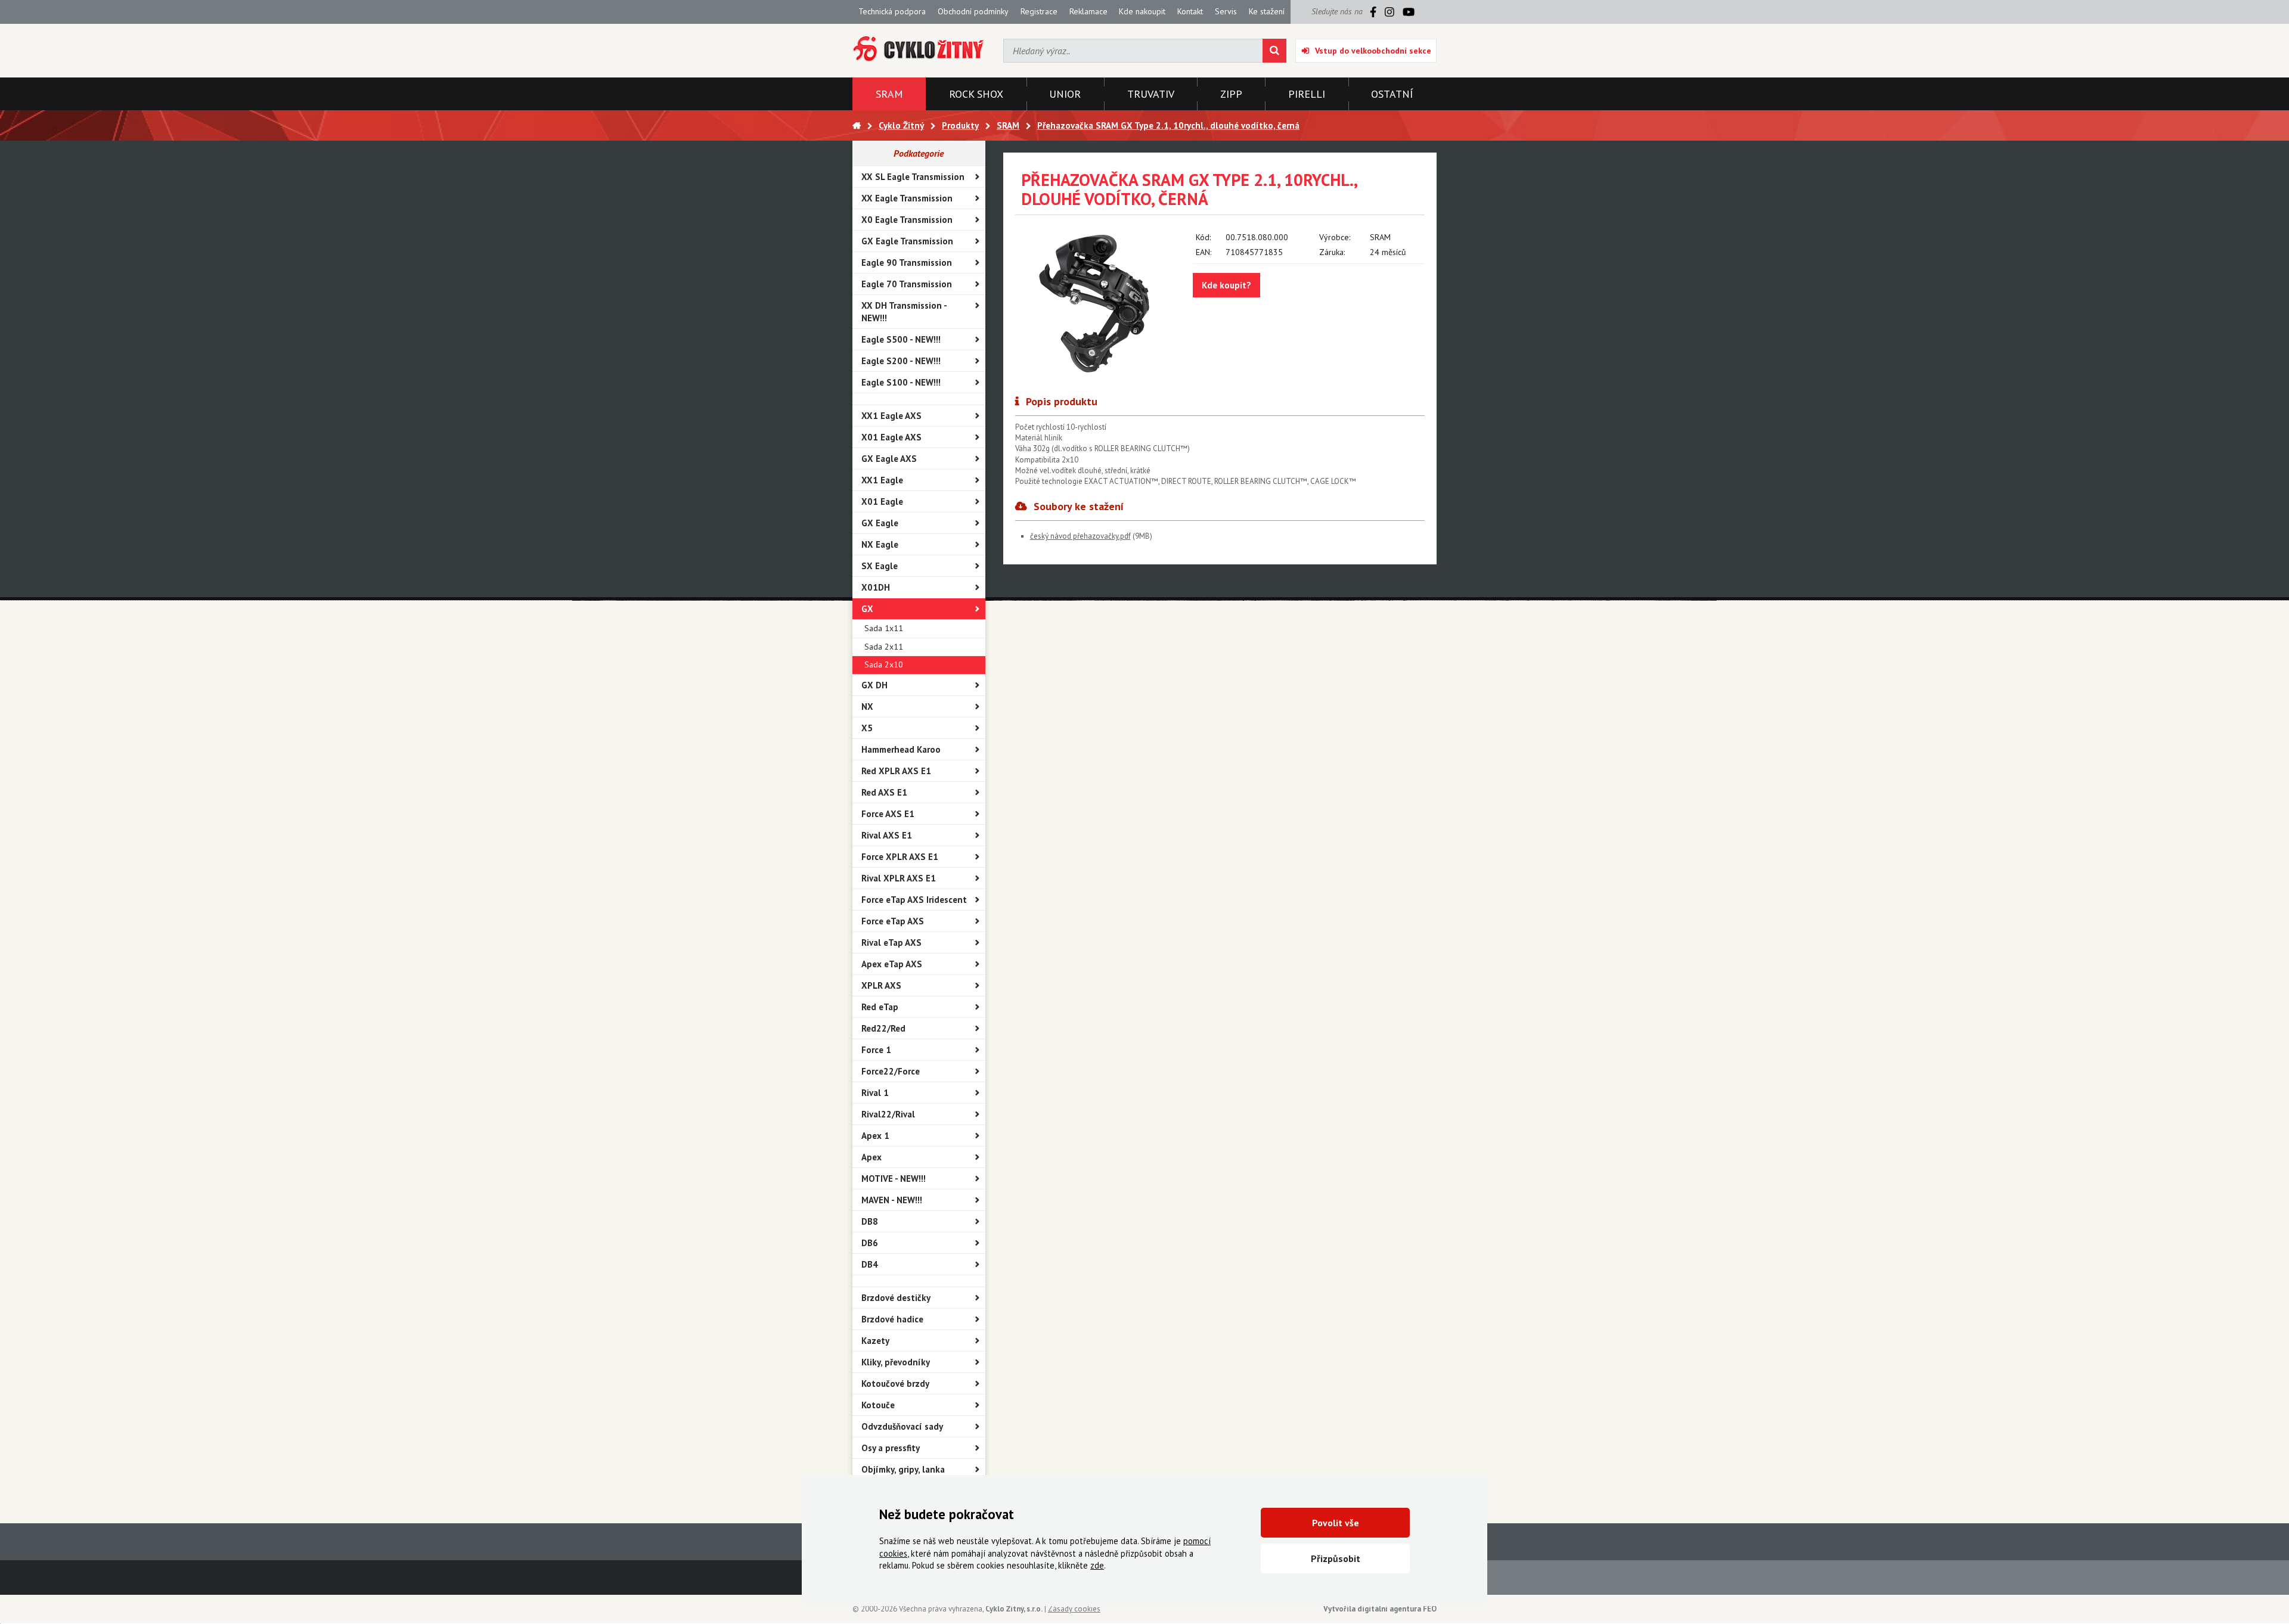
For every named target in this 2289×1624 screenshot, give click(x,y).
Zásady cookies (1074, 1609)
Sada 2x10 (884, 664)
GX (867, 609)
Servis (1226, 11)
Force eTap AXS (893, 921)
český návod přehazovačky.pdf (1080, 536)
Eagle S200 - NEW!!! (901, 361)
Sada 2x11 (884, 647)
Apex (871, 1157)
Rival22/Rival (888, 1114)
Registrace (1039, 11)
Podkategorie (919, 153)
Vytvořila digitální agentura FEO (1380, 1609)
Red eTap (880, 1007)
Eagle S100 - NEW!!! (901, 382)
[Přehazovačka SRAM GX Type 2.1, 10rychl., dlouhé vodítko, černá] (1095, 302)
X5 (867, 728)
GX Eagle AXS (889, 459)
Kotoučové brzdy (895, 1384)
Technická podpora (892, 11)
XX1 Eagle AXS (891, 416)
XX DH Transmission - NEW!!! (904, 312)
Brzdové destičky (896, 1298)
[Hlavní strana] (857, 125)
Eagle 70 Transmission (907, 284)
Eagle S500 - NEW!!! (901, 339)
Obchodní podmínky (973, 11)
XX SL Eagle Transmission (913, 177)
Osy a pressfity (891, 1448)
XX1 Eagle (882, 480)
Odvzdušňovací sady (902, 1426)
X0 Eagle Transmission (907, 220)
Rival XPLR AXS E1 (899, 878)
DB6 (870, 1243)
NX (867, 707)
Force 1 (876, 1050)
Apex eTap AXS (892, 964)
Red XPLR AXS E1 (896, 771)
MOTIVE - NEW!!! (894, 1179)
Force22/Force (891, 1071)
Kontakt (1190, 11)
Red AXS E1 (884, 792)
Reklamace (1088, 11)
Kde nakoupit (1142, 11)
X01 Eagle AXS (891, 437)
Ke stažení (1267, 11)
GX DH (874, 685)
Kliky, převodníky (896, 1362)
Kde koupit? (1226, 285)
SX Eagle (880, 566)
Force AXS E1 (888, 814)
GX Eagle (880, 523)
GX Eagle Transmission (907, 241)
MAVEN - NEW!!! (892, 1200)
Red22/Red (883, 1028)
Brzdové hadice (892, 1319)
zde (1097, 1565)
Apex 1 (875, 1136)
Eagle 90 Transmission (907, 263)
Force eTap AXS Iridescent (914, 900)
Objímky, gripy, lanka (903, 1469)
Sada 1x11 (884, 628)
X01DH (876, 587)
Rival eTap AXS (891, 943)
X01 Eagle (882, 502)
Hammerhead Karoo (901, 749)
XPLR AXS (881, 985)
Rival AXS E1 (887, 835)
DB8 (870, 1221)
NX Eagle (880, 544)
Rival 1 (875, 1093)
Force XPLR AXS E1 (900, 857)
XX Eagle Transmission (907, 198)
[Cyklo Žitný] (919, 49)
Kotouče (878, 1405)
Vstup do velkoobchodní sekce (1373, 51)
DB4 (870, 1264)
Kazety (875, 1341)
